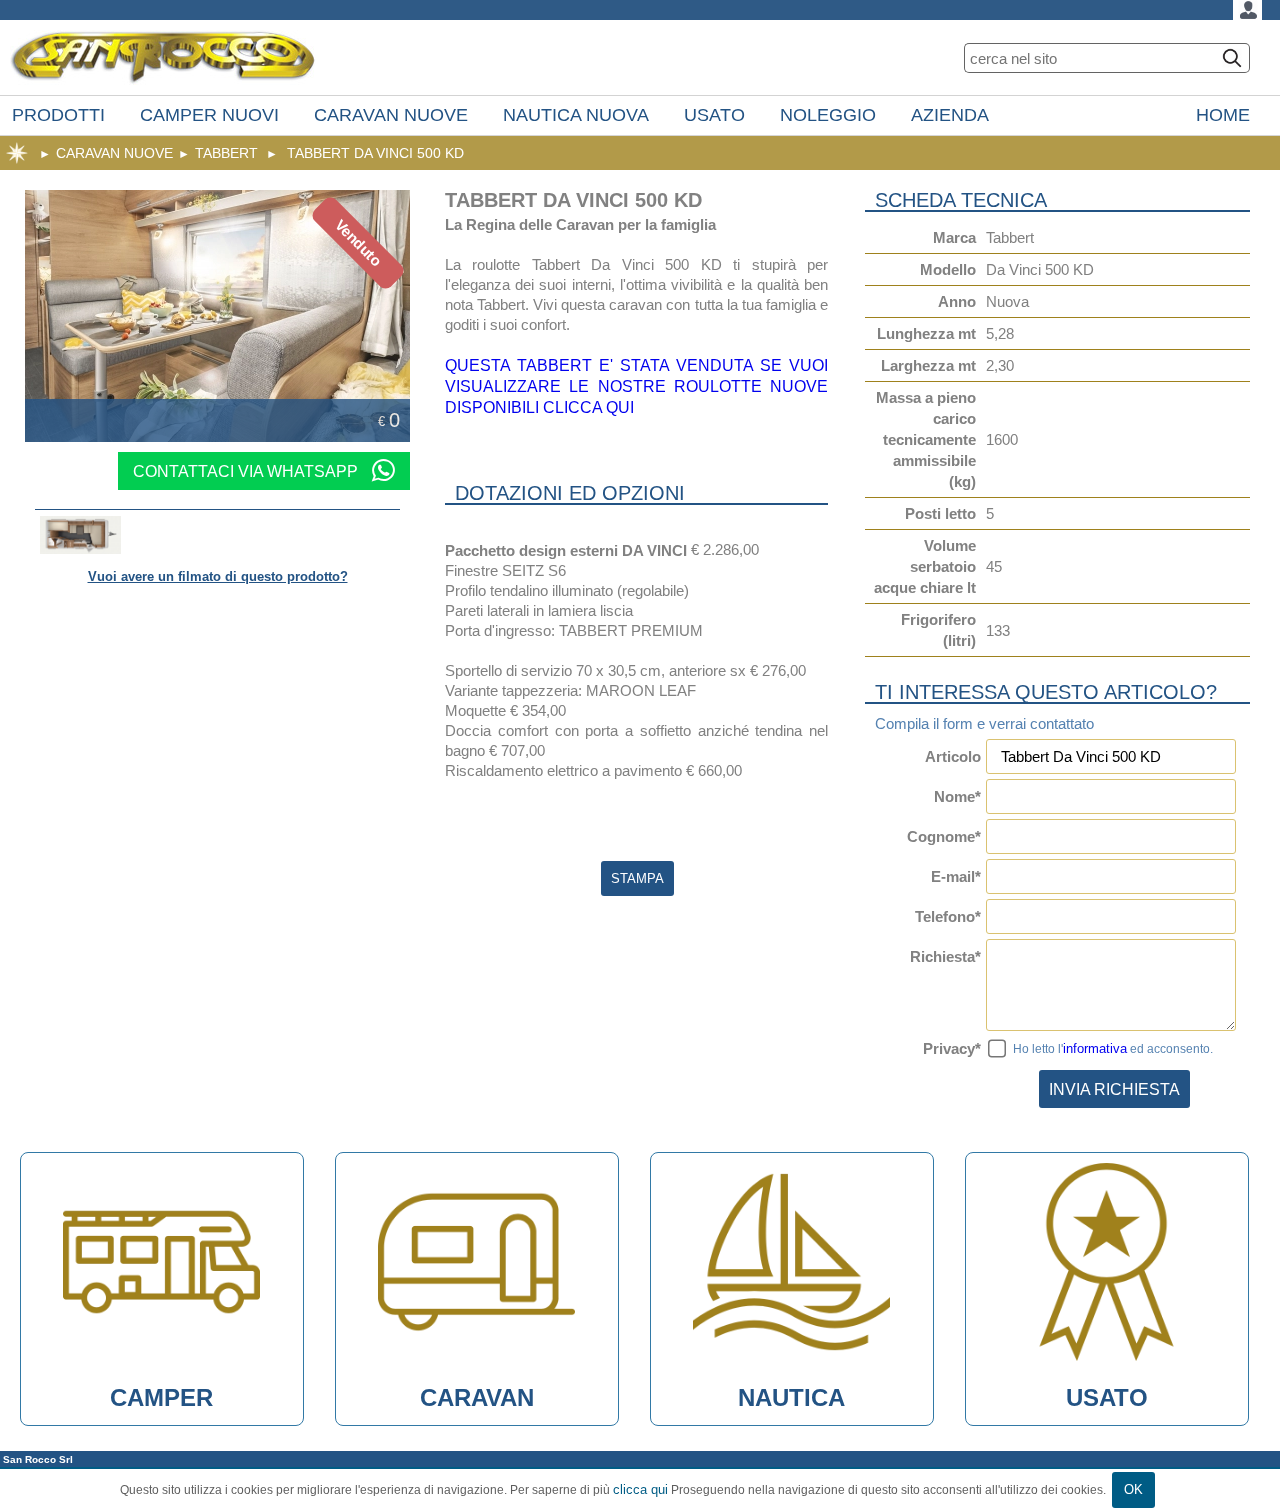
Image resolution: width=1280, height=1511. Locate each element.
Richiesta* (945, 956)
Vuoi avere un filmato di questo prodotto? (218, 576)
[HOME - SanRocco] (163, 57)
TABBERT (226, 153)
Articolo (953, 756)
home (17, 153)
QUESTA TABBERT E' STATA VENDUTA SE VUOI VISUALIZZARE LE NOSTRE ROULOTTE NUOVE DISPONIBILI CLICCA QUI (636, 386)
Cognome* (944, 836)
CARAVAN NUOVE (114, 153)
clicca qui (640, 1489)
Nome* (957, 796)
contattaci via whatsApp (247, 471)
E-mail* (956, 876)
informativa (1095, 1048)
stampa (637, 878)
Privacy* (952, 1048)
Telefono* (948, 916)
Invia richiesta (1114, 1089)
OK (1133, 1489)
